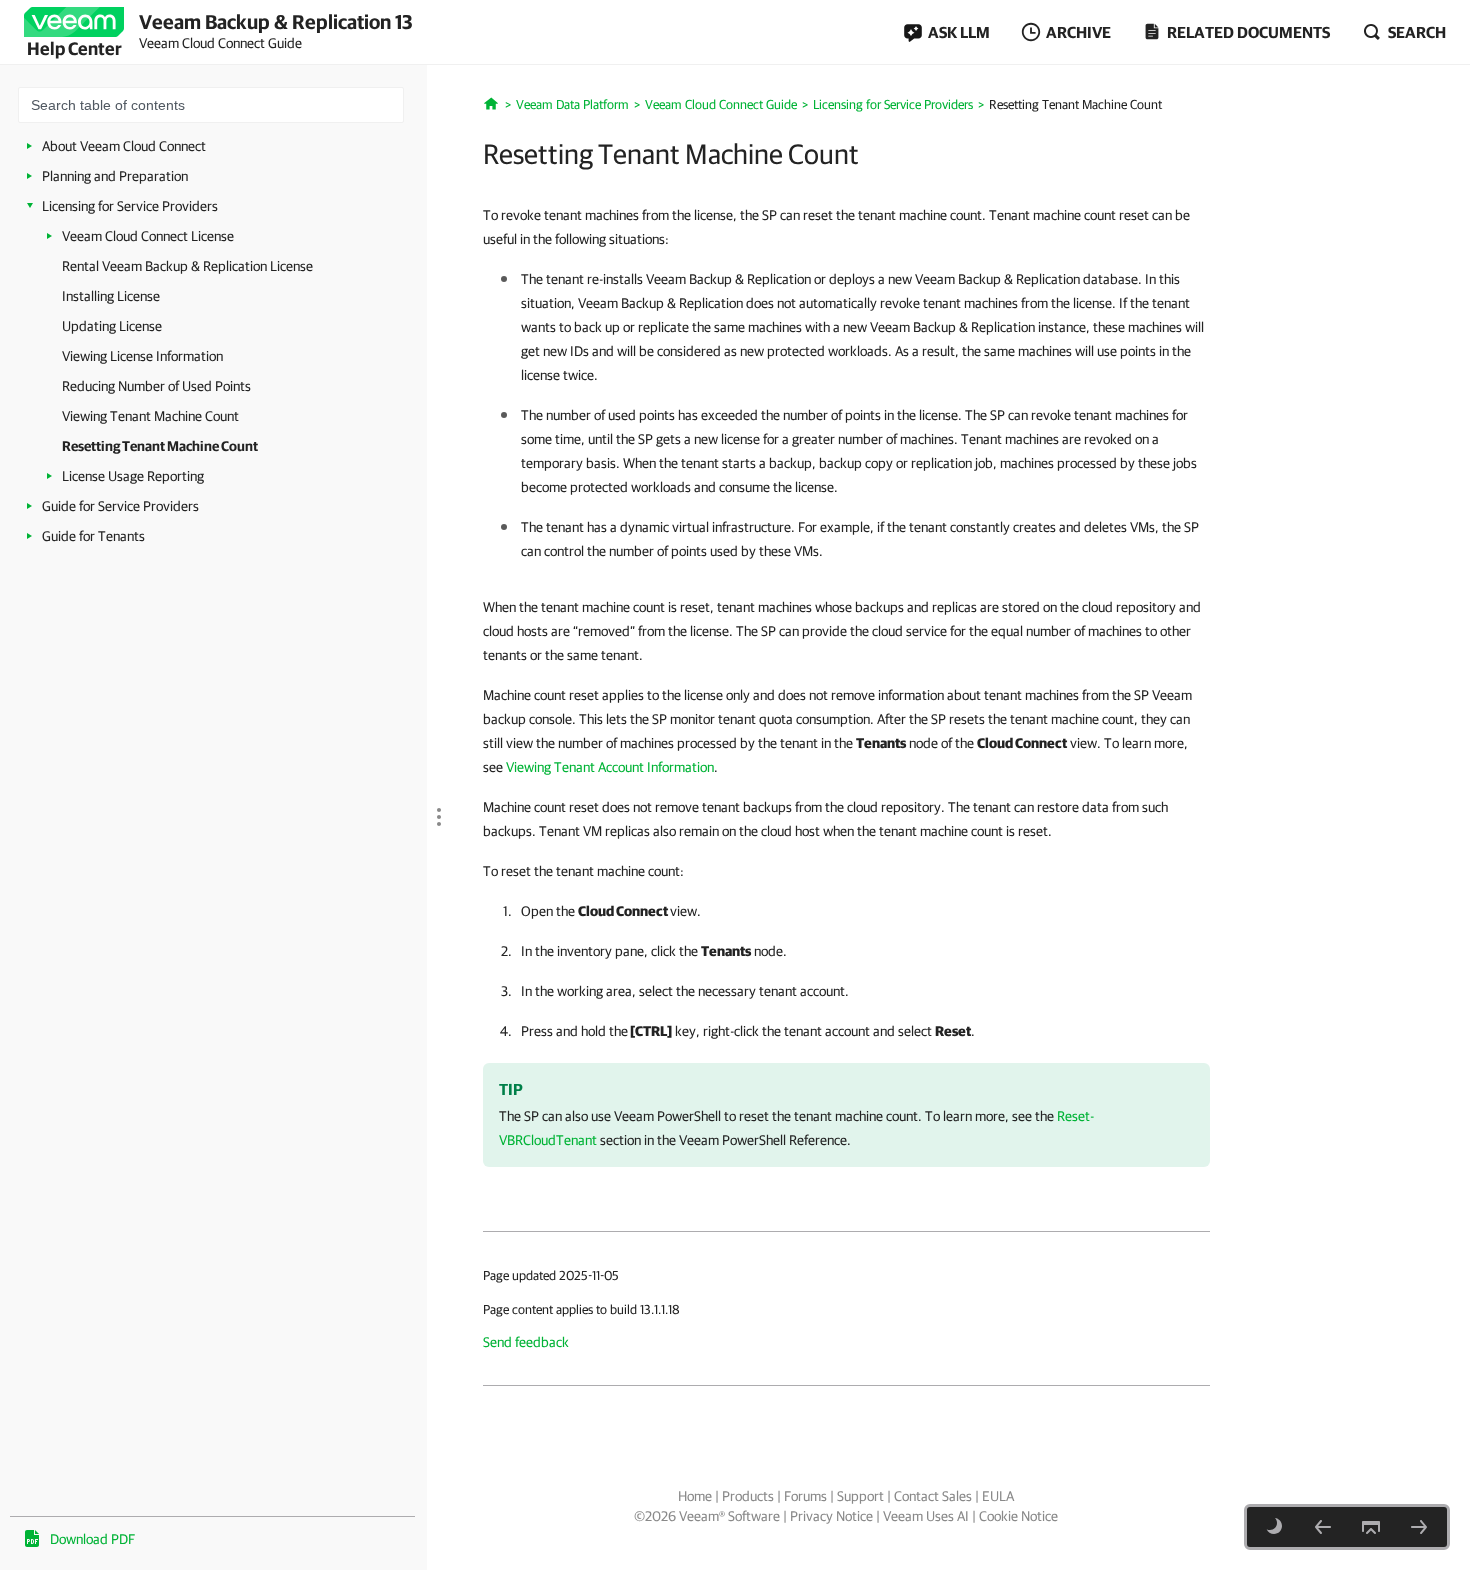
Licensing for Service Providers (130, 206)
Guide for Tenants (93, 536)
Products (748, 1496)
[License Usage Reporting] (1419, 1527)
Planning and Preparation (115, 176)
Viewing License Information (142, 356)
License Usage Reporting (133, 476)
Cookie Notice (1018, 1516)
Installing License (111, 296)
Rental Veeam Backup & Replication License (187, 266)
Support (860, 1496)
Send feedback (526, 1342)
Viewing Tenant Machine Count (150, 416)
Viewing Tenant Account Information (610, 767)
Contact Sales (933, 1496)
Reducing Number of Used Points (156, 386)
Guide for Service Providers (120, 506)
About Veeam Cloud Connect (124, 146)
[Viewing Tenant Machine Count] (1323, 1527)
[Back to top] (1371, 1527)
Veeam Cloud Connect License (148, 236)
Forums (805, 1496)
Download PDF (92, 1539)
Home (695, 1496)
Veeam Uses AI (926, 1516)
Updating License (112, 326)
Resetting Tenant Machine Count (160, 446)
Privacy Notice (831, 1516)
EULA (998, 1496)
